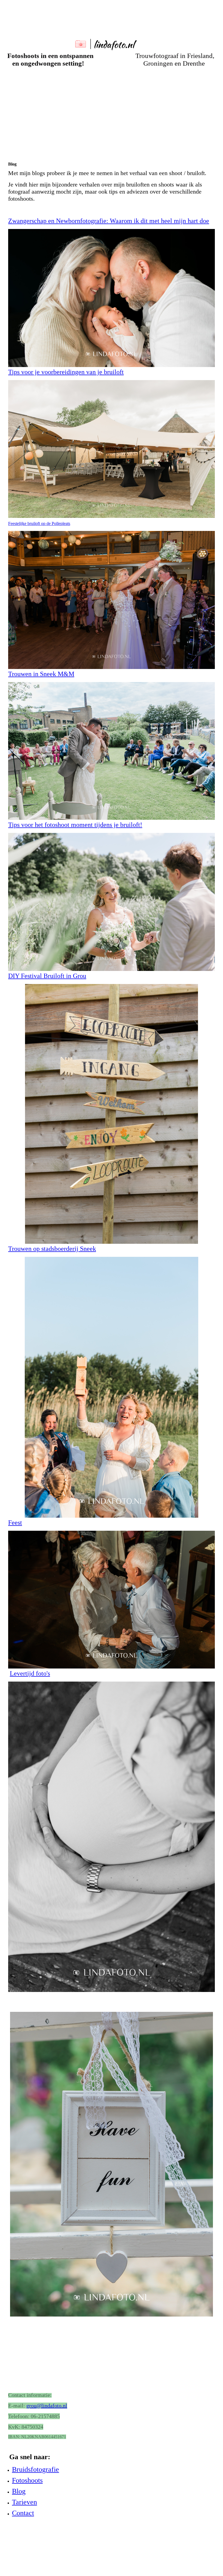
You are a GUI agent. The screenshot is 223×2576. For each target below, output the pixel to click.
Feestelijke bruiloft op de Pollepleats (39, 523)
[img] (112, 27)
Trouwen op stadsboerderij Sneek (52, 1249)
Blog (19, 2491)
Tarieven (24, 2502)
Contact (23, 2513)
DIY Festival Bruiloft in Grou (47, 976)
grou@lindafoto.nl (47, 2406)
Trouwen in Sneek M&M (41, 674)
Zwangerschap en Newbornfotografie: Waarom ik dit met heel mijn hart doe (109, 221)
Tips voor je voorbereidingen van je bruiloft (66, 372)
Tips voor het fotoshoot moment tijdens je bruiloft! (75, 825)
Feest (15, 1523)
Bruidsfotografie (35, 2469)
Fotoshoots (27, 2480)
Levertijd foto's (30, 1673)
